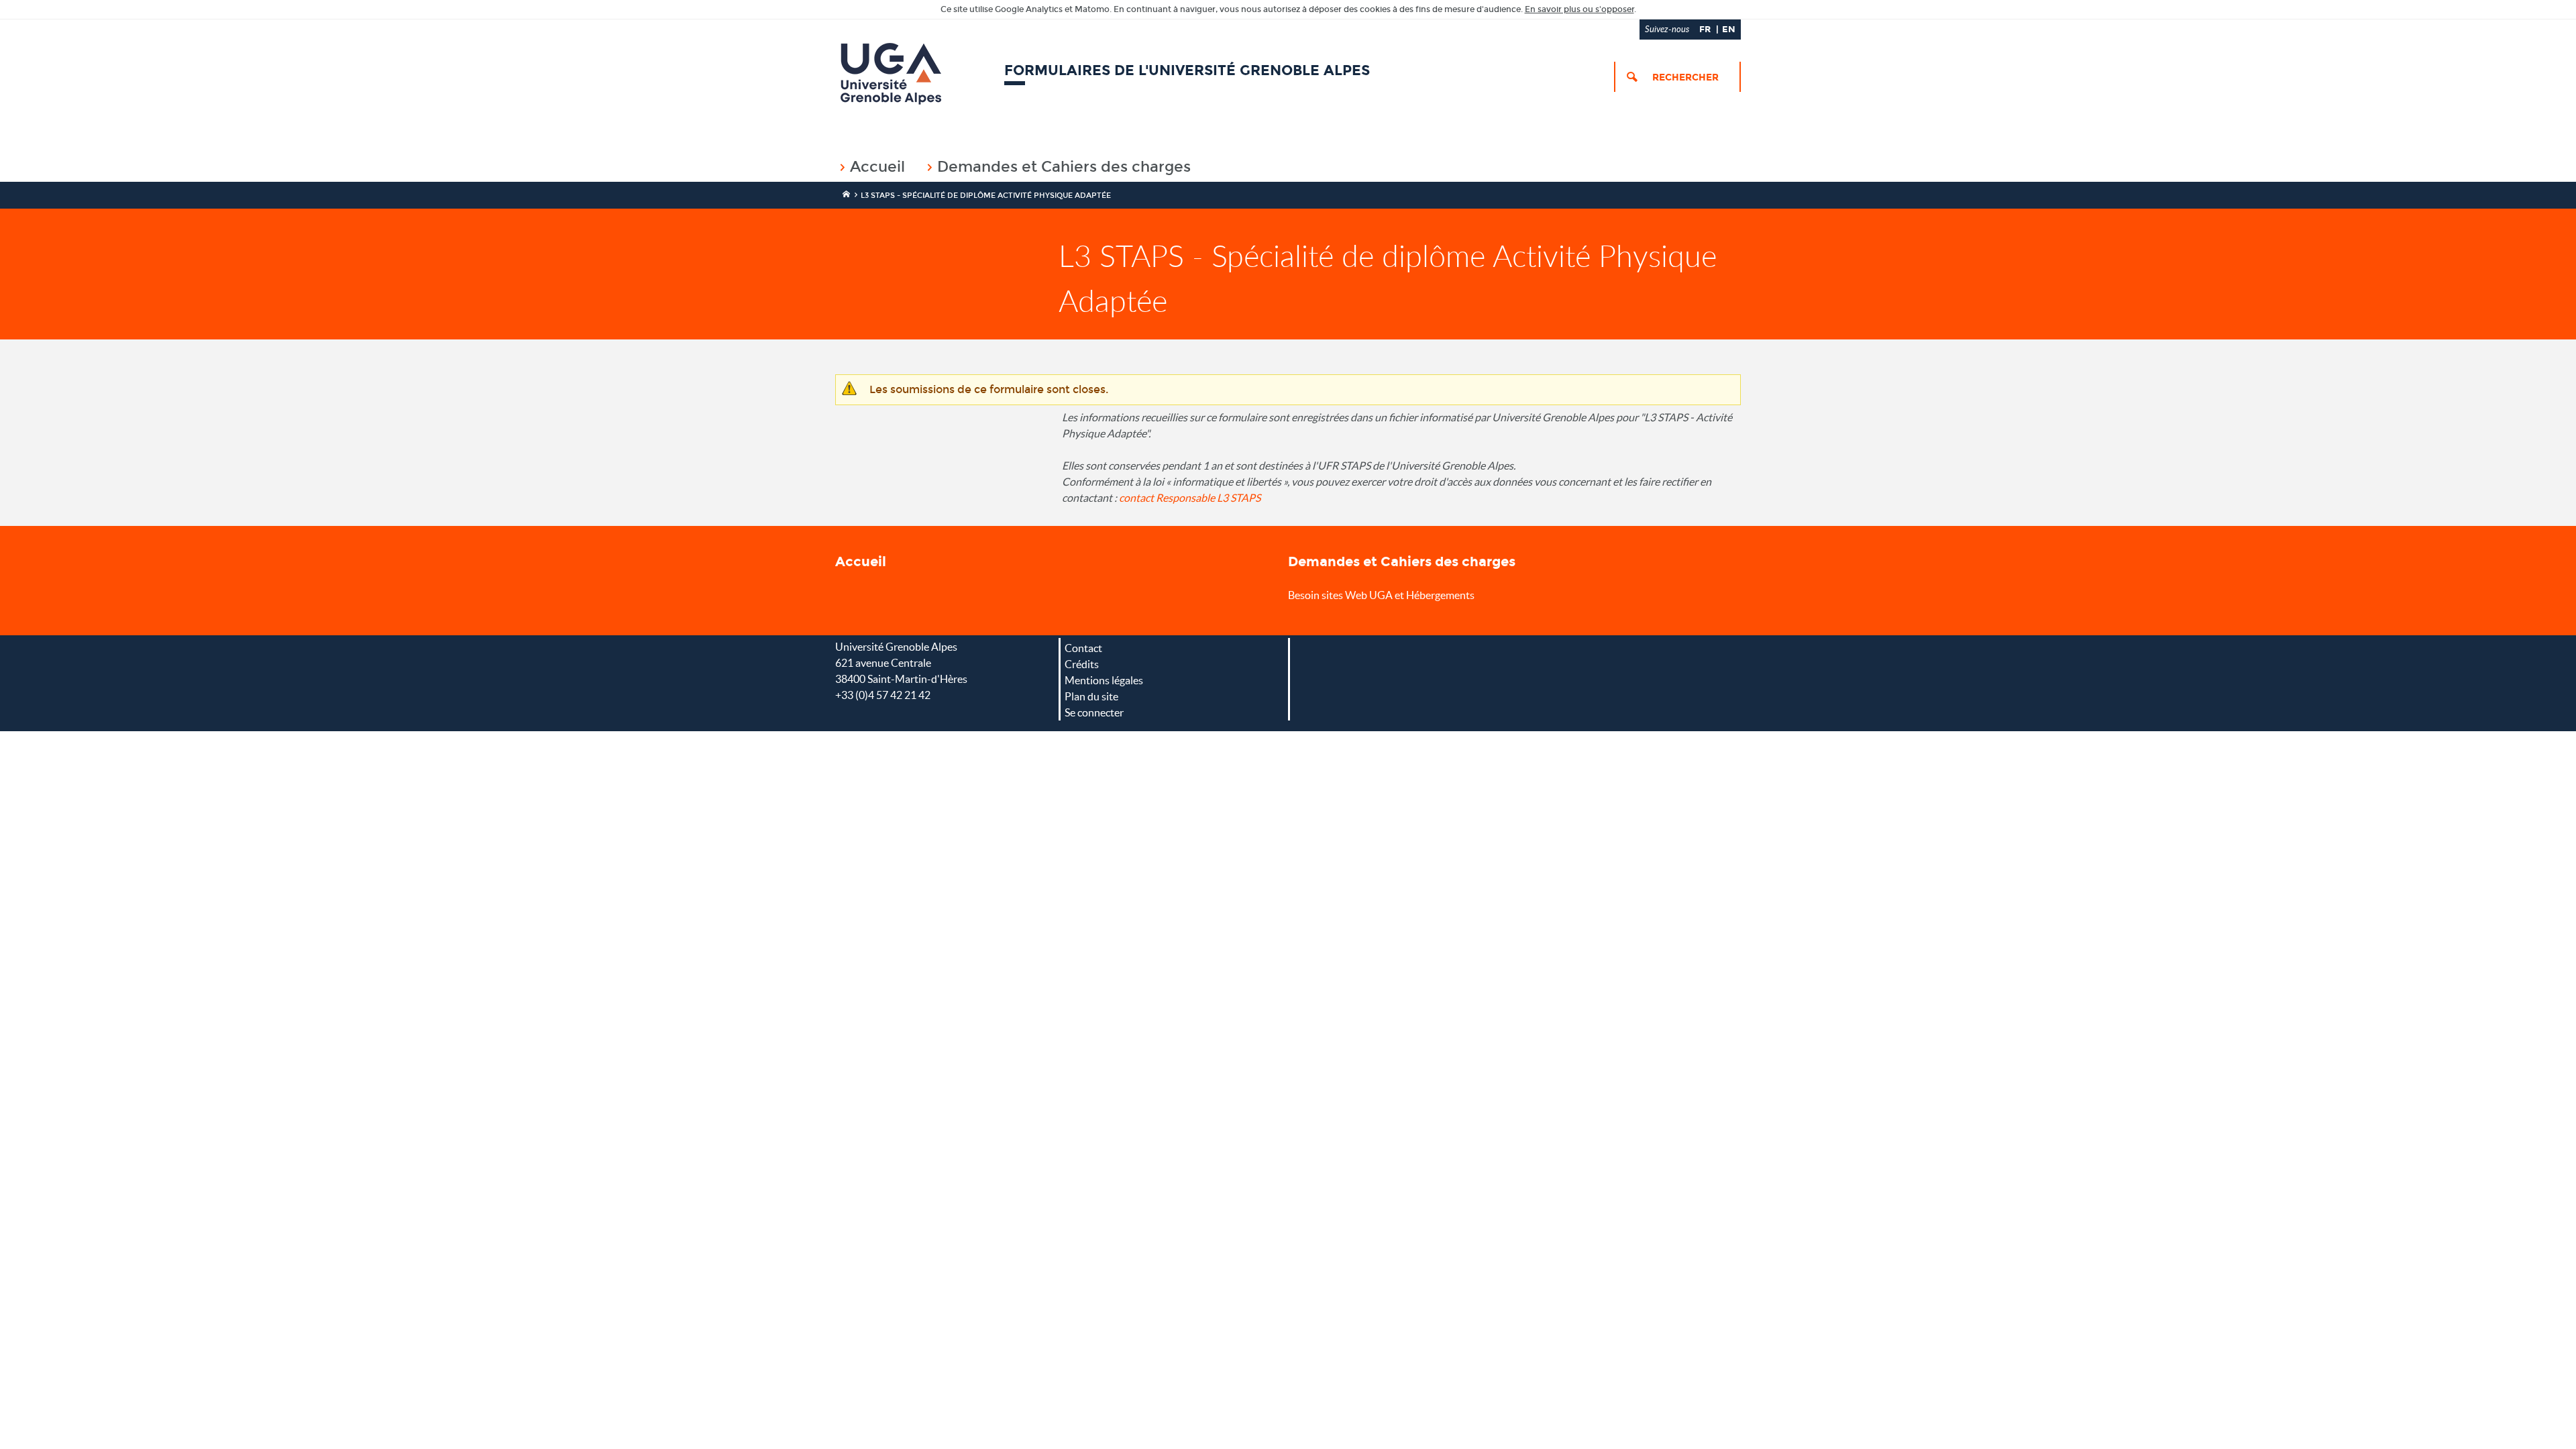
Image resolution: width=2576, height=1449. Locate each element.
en (1729, 30)
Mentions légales (1104, 680)
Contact (1083, 648)
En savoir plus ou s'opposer (1579, 9)
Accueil (877, 167)
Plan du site (1091, 696)
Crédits (1082, 664)
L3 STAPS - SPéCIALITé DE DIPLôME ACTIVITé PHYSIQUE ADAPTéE (986, 196)
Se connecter (1094, 712)
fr (1705, 30)
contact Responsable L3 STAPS (1190, 498)
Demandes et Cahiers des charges (1064, 167)
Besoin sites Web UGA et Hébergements (1381, 595)
